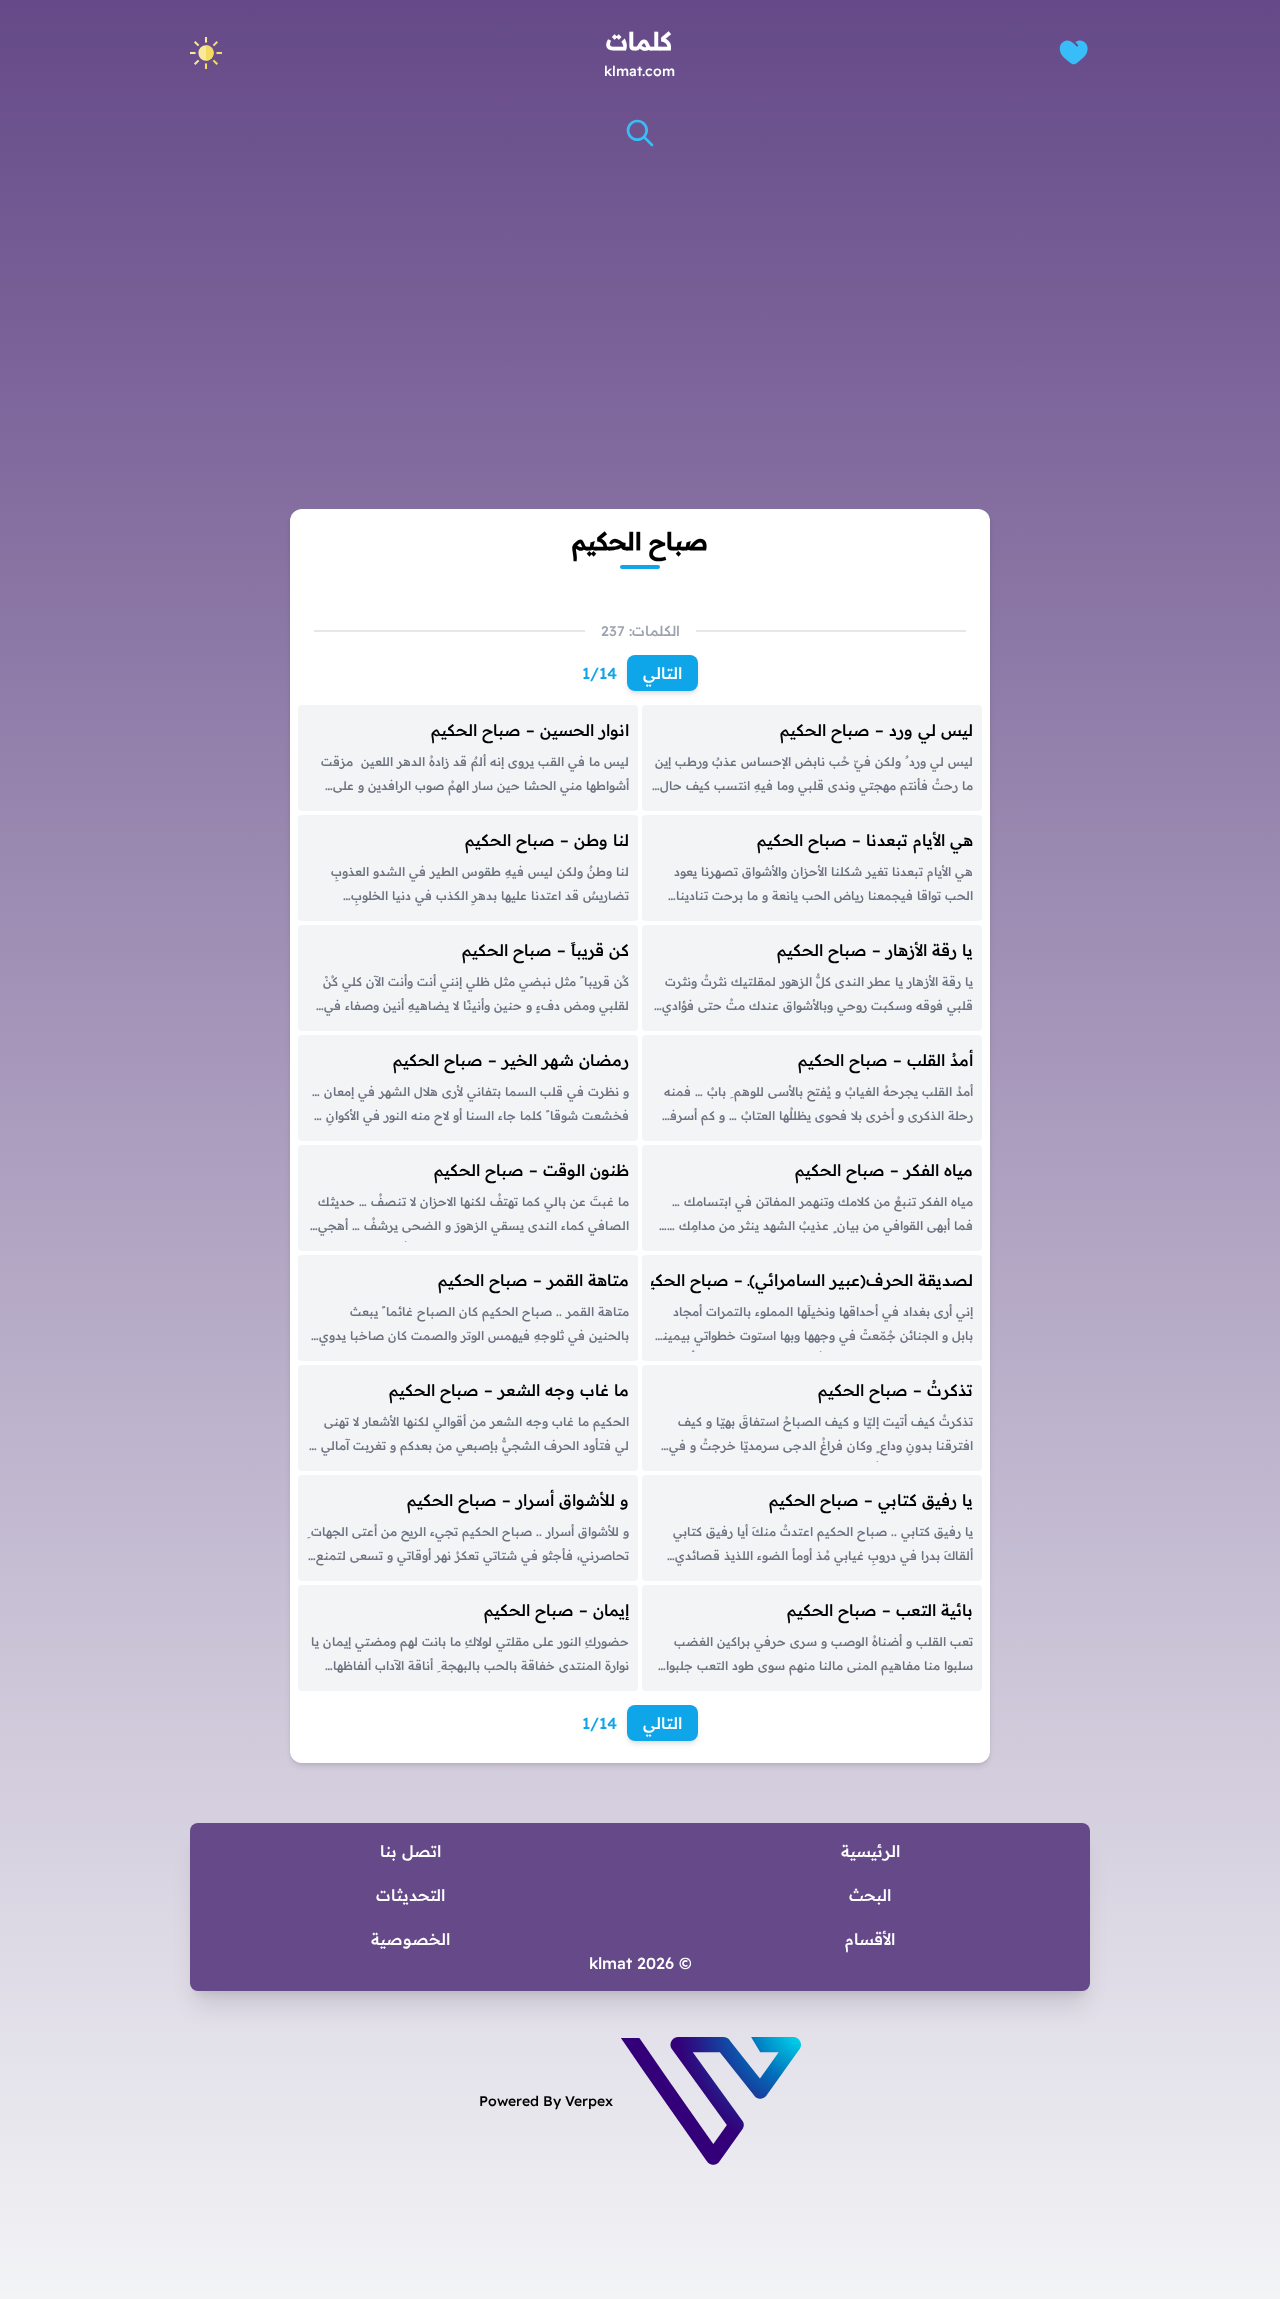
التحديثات (410, 1895)
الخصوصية (410, 1939)
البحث (870, 1895)
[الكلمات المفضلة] (1073, 52)
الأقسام (870, 1939)
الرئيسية (870, 1851)
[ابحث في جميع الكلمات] (640, 133)
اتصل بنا (410, 1851)
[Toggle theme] (206, 53)
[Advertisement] (640, 309)
